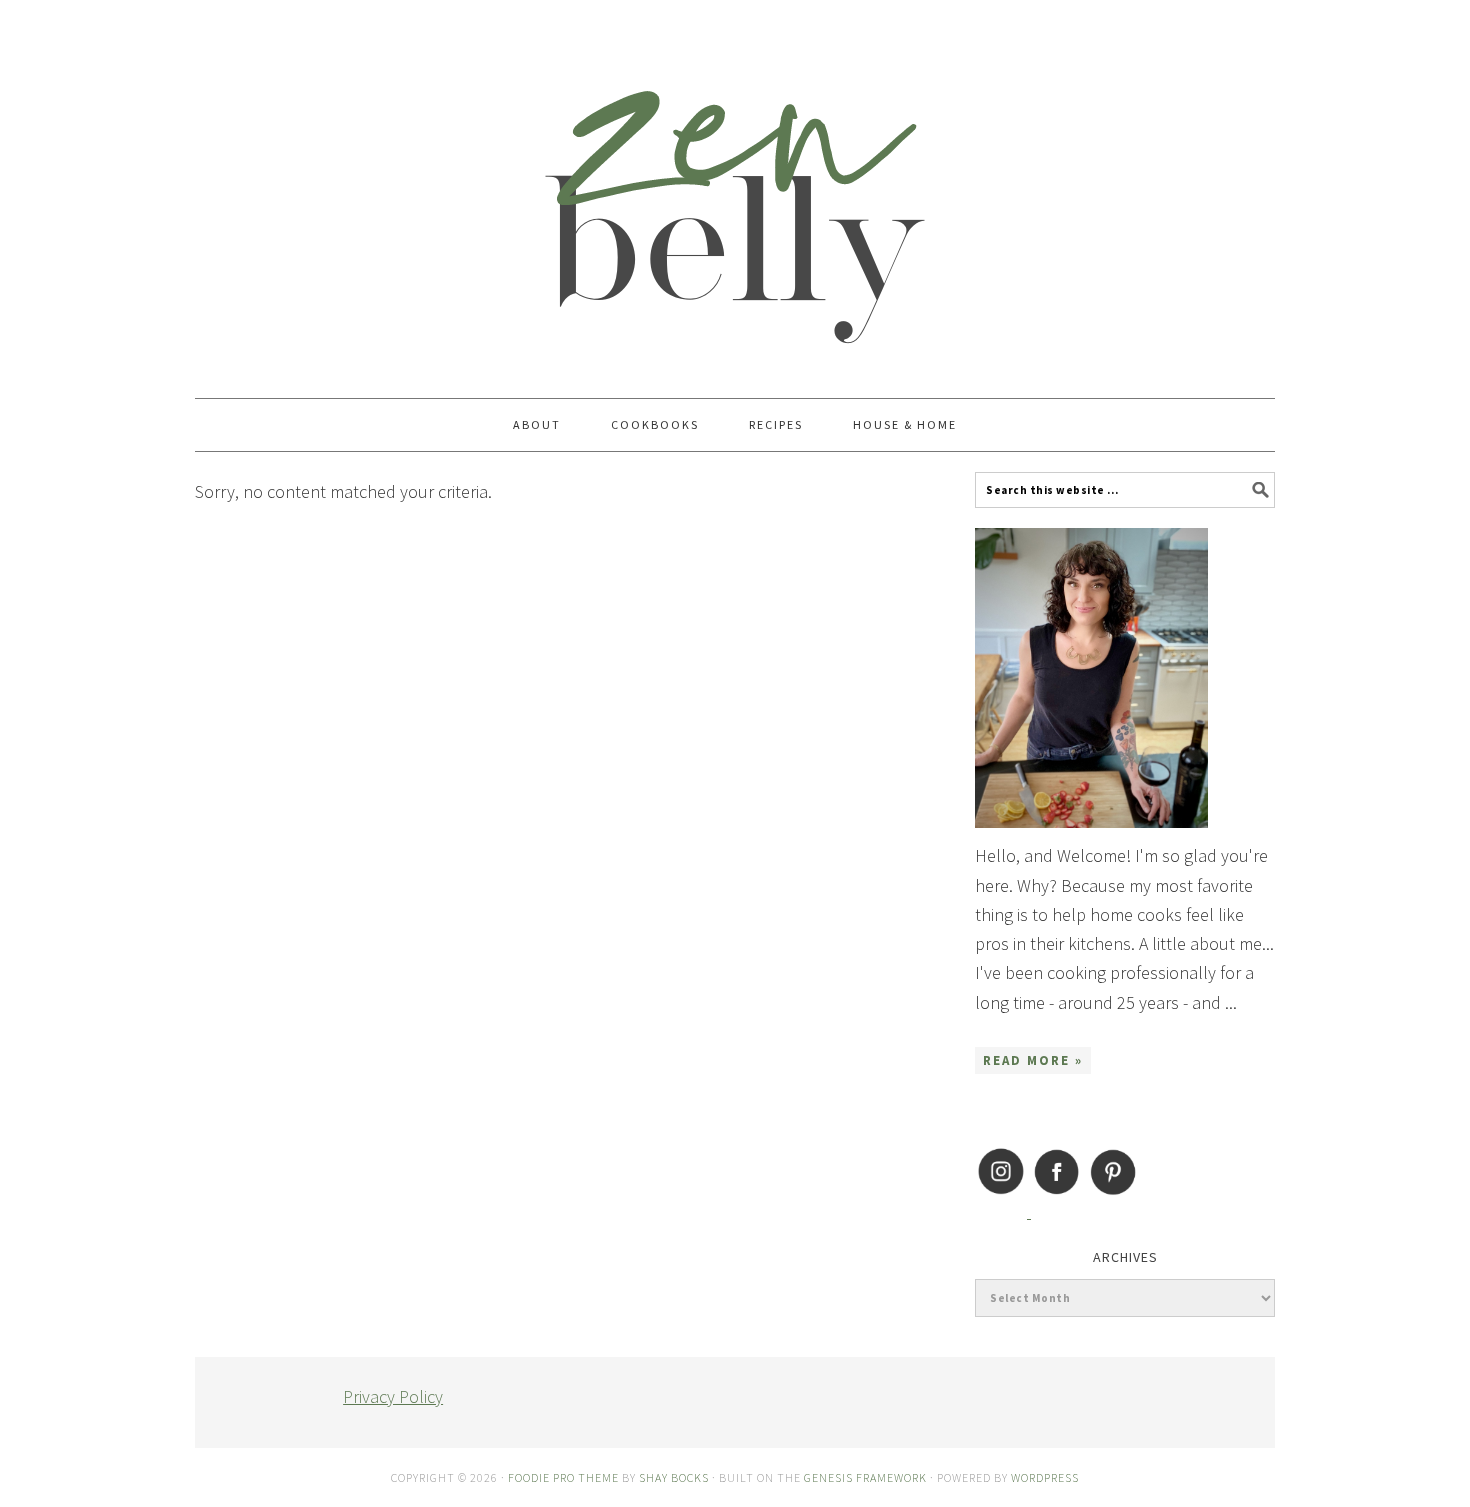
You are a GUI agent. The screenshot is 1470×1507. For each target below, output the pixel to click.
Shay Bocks (674, 1477)
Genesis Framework (865, 1477)
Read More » (1033, 1060)
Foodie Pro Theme (563, 1477)
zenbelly (735, 190)
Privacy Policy (393, 1396)
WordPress (1045, 1477)
